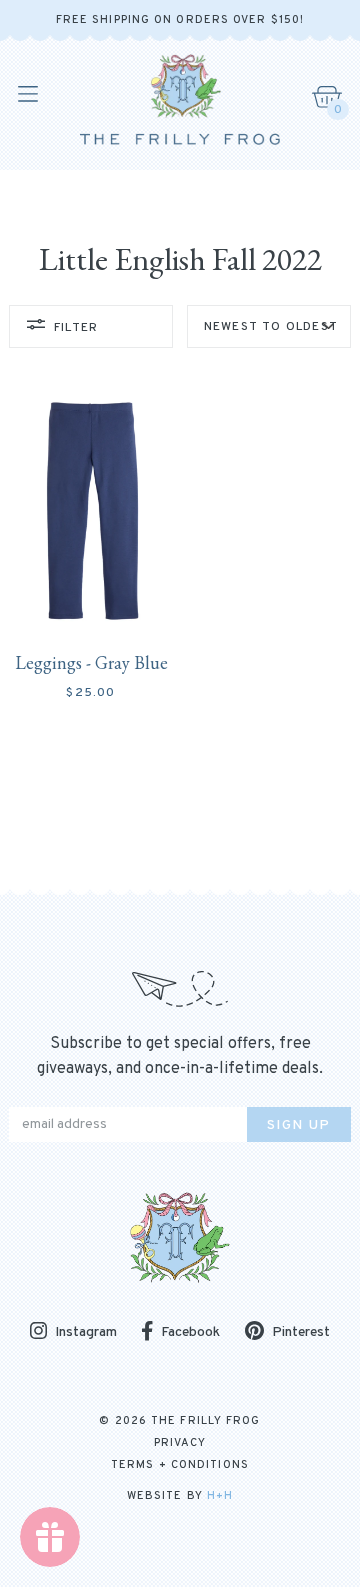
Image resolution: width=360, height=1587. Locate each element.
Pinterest (301, 1332)
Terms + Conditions (180, 1465)
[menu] (26, 94)
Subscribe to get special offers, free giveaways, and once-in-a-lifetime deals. (180, 1056)
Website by (180, 1496)
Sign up (299, 1125)
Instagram (86, 1332)
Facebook (190, 1332)
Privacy (180, 1443)
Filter (76, 328)
